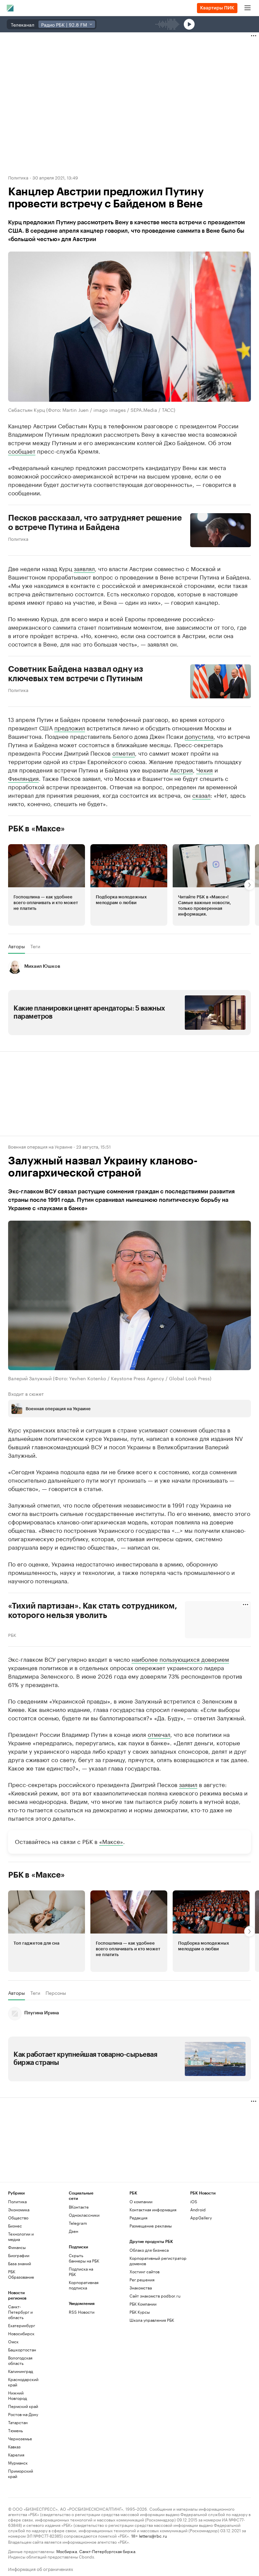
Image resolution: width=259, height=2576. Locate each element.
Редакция (138, 2218)
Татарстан (18, 2422)
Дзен (74, 2231)
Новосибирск (21, 2333)
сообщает (22, 451)
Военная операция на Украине (40, 1146)
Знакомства (141, 2288)
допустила (199, 736)
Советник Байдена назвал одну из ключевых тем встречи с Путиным (76, 674)
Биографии (19, 2255)
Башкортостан (22, 2350)
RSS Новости (82, 2312)
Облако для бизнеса (149, 2250)
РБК (12, 1634)
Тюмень (16, 2430)
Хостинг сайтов (145, 2271)
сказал (201, 795)
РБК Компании (143, 2304)
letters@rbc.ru (153, 2535)
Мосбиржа (67, 2551)
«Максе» (111, 1841)
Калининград (21, 2371)
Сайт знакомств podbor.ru (155, 2296)
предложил (70, 727)
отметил (124, 753)
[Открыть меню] (248, 8)
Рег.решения (142, 2280)
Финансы (17, 2247)
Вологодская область (20, 2360)
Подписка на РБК (81, 2271)
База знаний (20, 2263)
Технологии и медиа (21, 2236)
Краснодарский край (23, 2382)
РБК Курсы (140, 2312)
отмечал (159, 1734)
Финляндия (23, 778)
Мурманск (18, 2463)
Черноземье (20, 2438)
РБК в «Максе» (36, 829)
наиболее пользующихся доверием (180, 1659)
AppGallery (201, 2218)
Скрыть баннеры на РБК (84, 2258)
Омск (13, 2341)
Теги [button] (35, 946)
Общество (18, 2218)
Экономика (19, 2209)
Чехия (205, 769)
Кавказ (14, 2447)
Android (198, 2209)
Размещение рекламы (151, 2226)
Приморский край (21, 2473)
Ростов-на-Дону (23, 2414)
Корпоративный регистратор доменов (158, 2261)
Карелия (16, 2455)
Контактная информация (153, 2209)
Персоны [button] (56, 1993)
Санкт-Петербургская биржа (107, 2551)
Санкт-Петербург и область (20, 2312)
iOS (194, 2201)
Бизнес (15, 2226)
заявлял (84, 568)
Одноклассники (84, 2215)
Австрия (181, 769)
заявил (188, 1784)
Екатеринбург (22, 2325)
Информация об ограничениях (41, 2568)
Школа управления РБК (152, 2320)
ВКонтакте (79, 2207)
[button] (47, 885)
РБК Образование (21, 2274)
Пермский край (23, 2406)
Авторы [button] (17, 946)
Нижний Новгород (18, 2395)
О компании (141, 2201)
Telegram (78, 2223)
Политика (18, 177)
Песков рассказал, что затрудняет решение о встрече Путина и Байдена (95, 523)
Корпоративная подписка (84, 2285)
